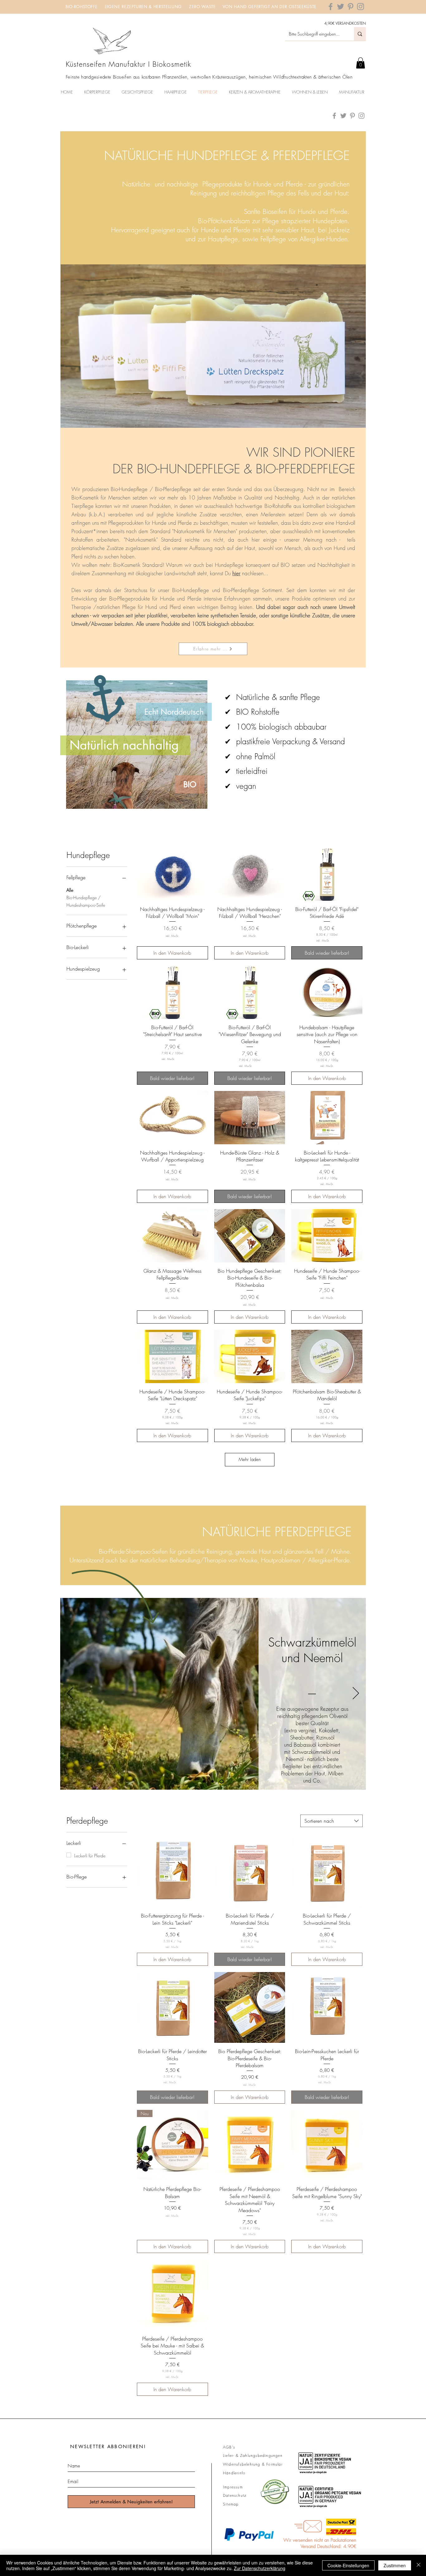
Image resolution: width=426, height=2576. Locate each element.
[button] (361, 63)
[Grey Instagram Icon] (361, 7)
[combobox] (332, 1821)
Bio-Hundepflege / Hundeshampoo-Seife (86, 901)
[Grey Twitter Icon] (341, 7)
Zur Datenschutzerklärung (260, 2568)
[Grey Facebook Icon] (331, 7)
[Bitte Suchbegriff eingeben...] (360, 34)
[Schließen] (419, 2565)
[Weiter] (356, 1694)
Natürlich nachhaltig (124, 745)
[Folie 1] (205, 1781)
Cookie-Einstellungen (348, 2565)
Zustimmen (395, 2565)
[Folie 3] (222, 1782)
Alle (70, 890)
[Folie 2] (214, 1782)
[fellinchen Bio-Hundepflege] (334, 116)
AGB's (229, 2447)
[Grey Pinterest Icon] (351, 7)
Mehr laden (250, 1459)
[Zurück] (70, 1694)
